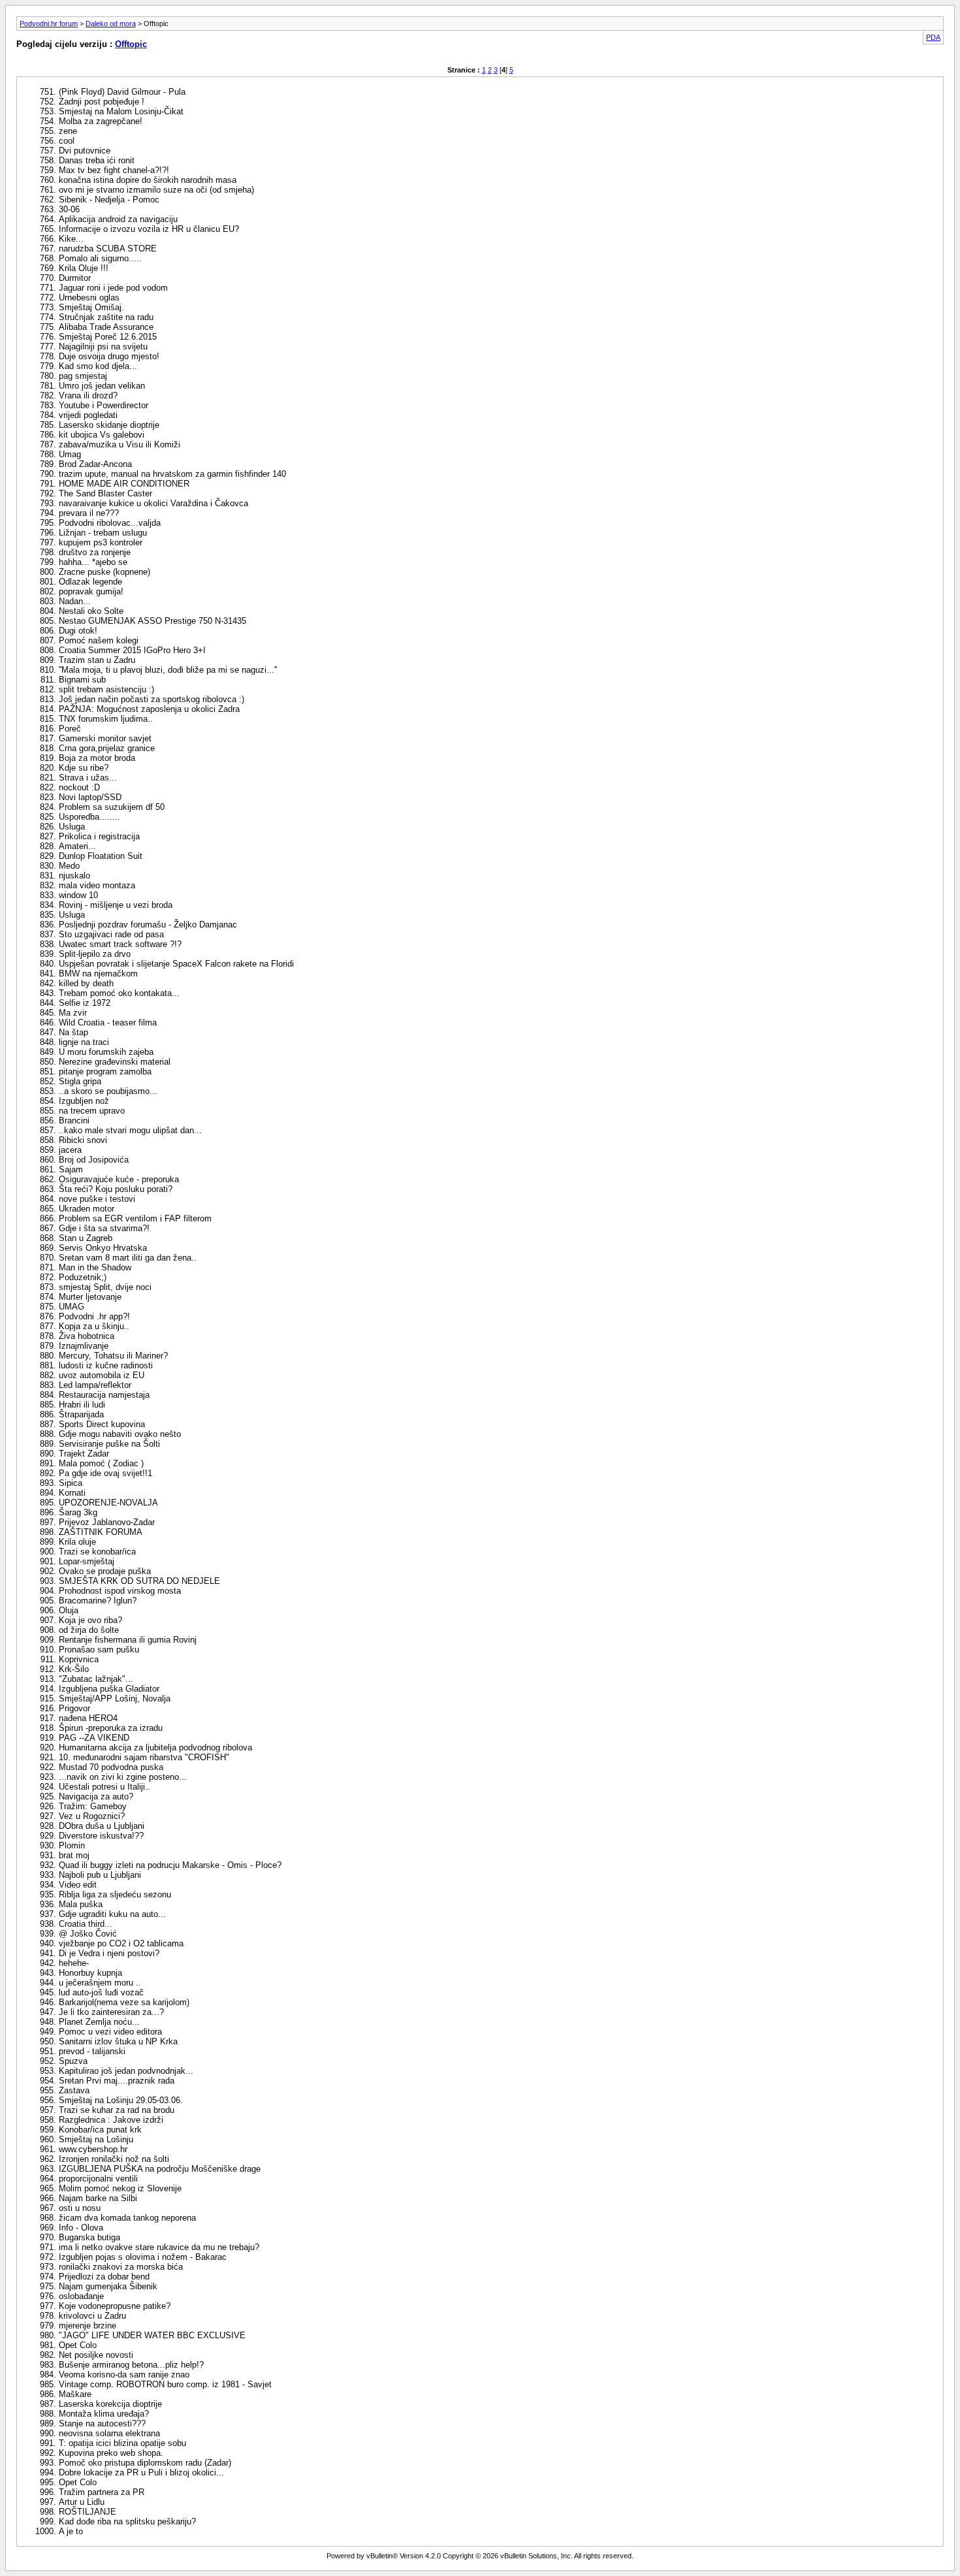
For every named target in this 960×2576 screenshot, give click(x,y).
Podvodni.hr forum (49, 24)
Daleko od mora (111, 24)
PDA (933, 37)
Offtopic (131, 44)
